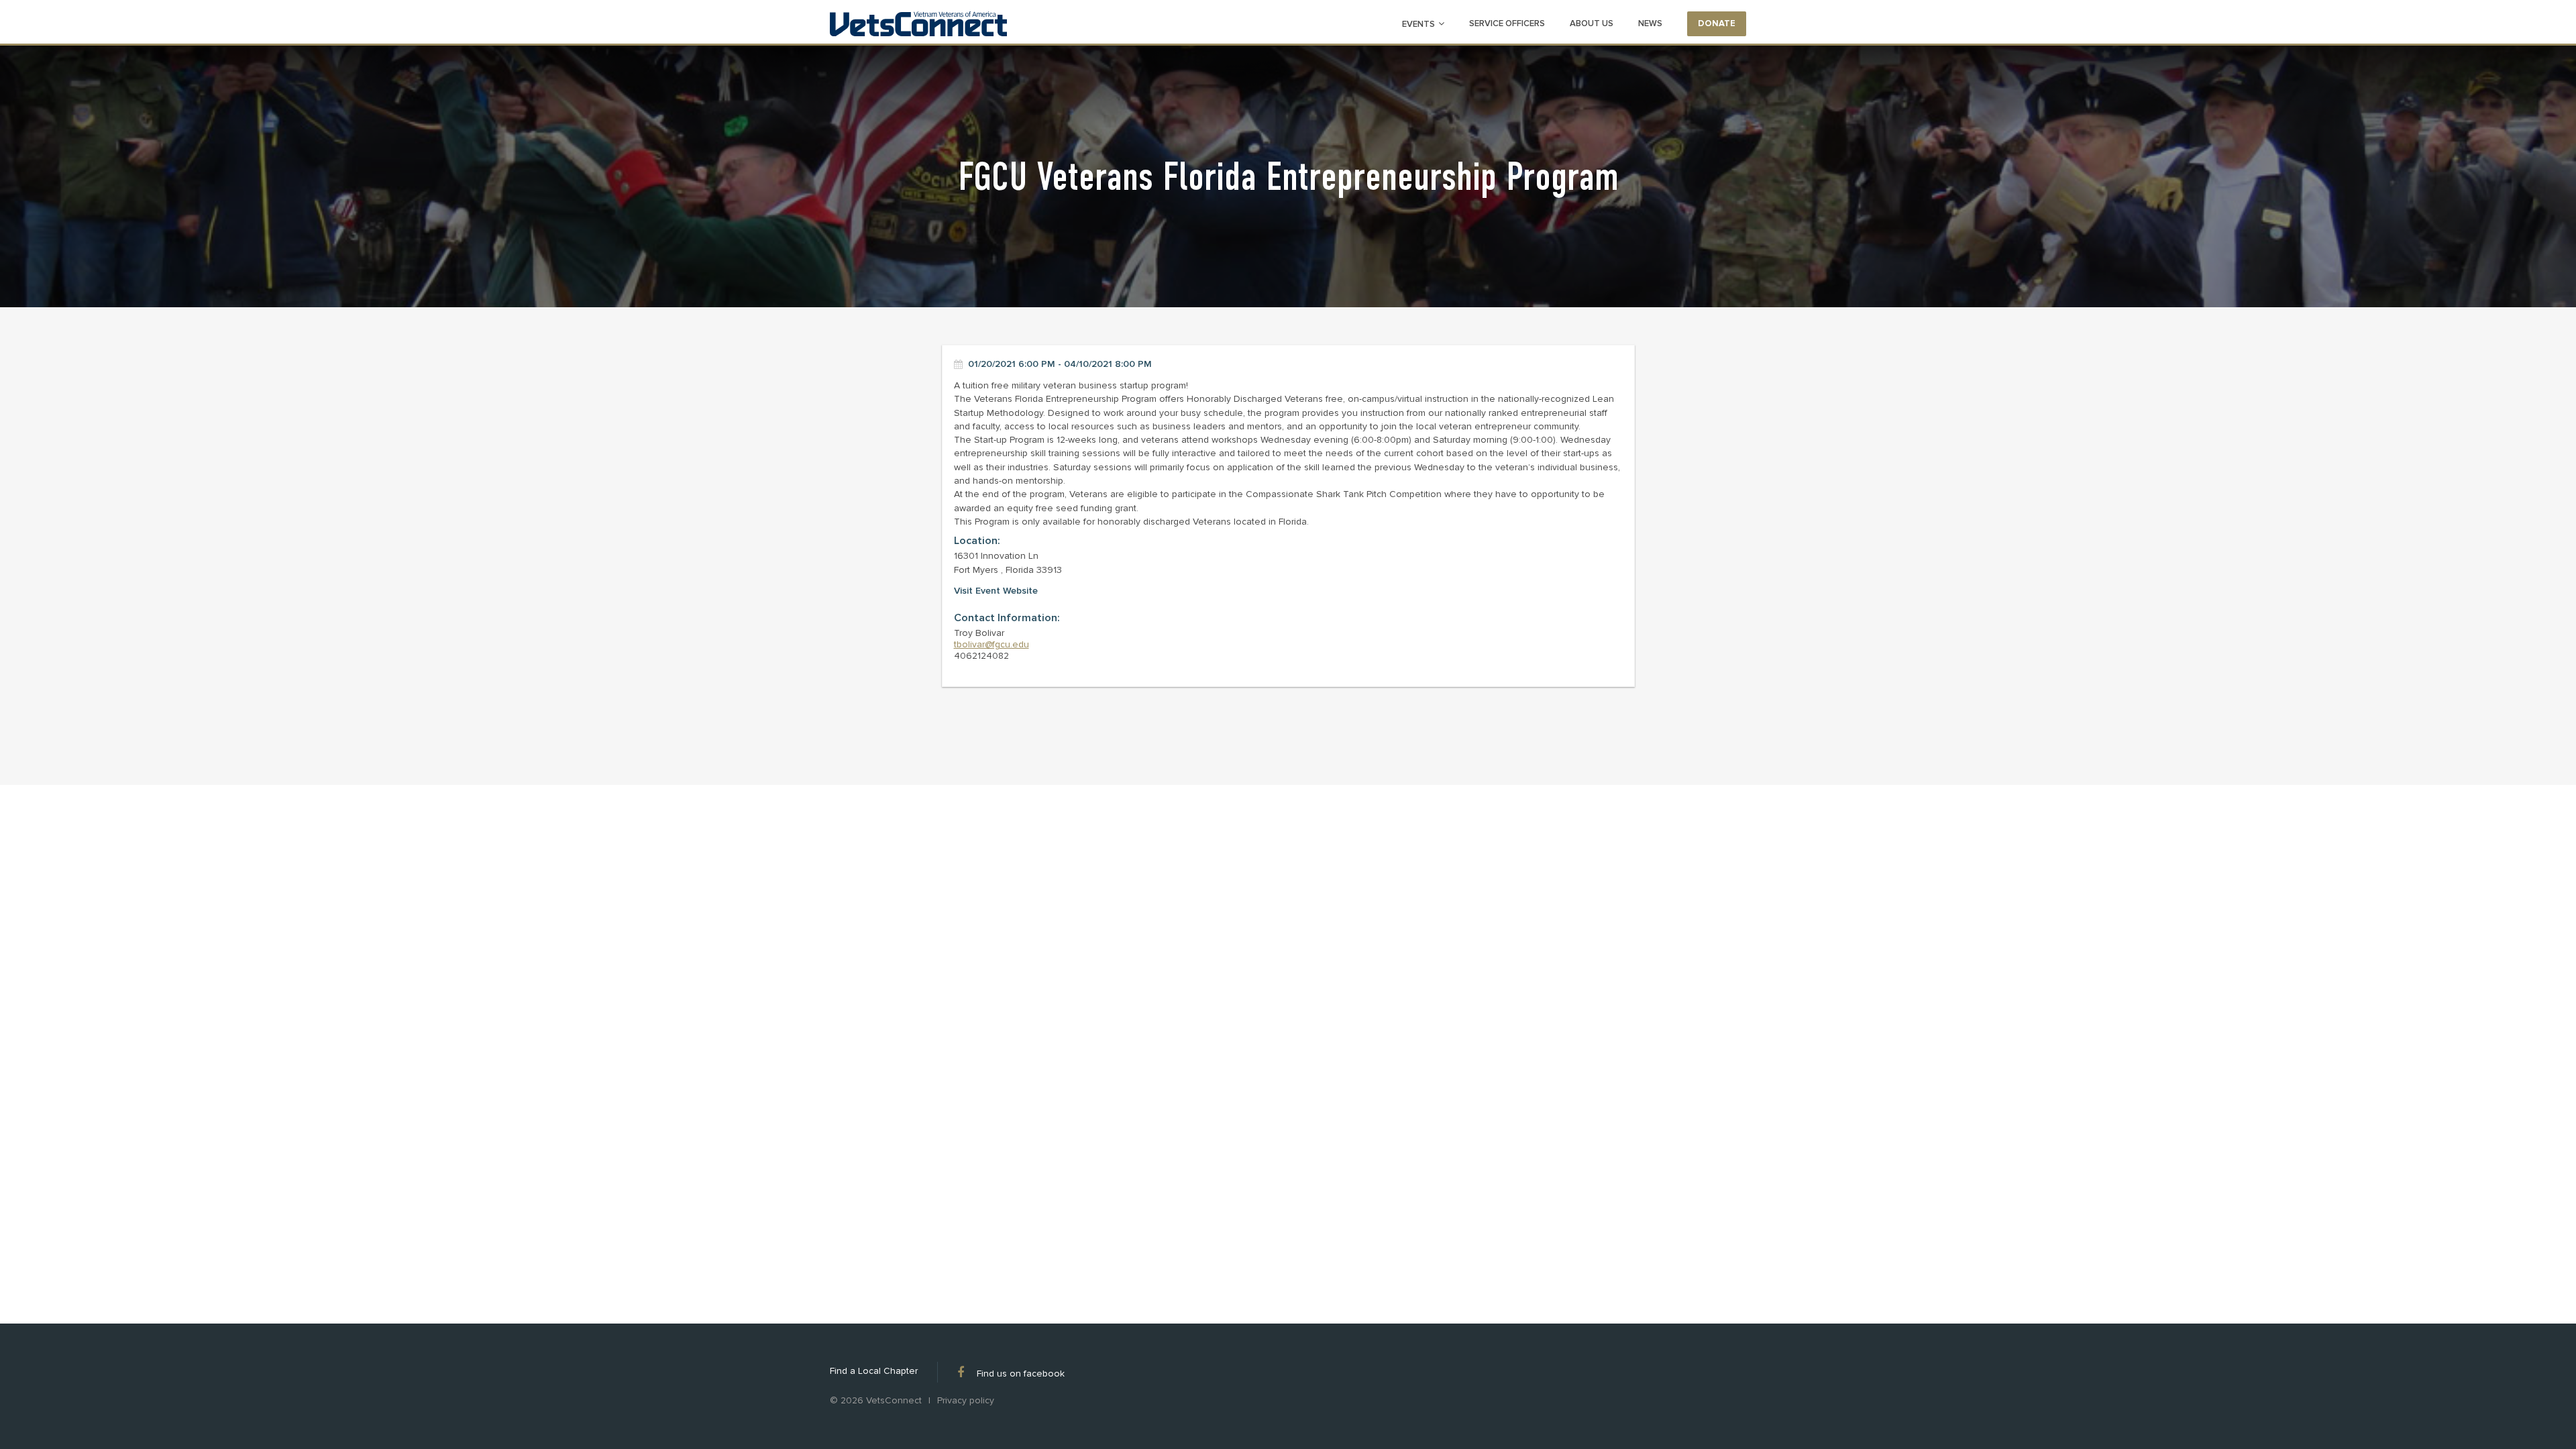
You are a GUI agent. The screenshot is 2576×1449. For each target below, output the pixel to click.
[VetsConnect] (918, 25)
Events (1418, 24)
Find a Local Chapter (874, 1371)
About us (1592, 23)
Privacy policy (966, 1401)
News (1650, 23)
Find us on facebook (1021, 1373)
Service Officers (1507, 23)
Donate (1717, 23)
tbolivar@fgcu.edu (991, 644)
